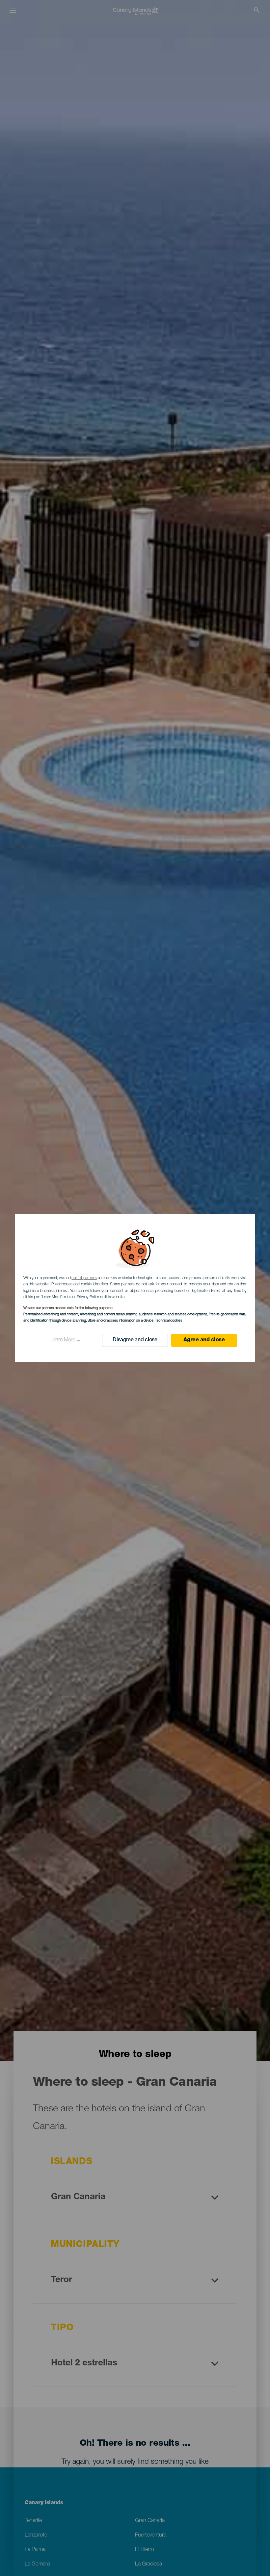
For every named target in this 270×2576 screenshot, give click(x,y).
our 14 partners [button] (84, 1278)
